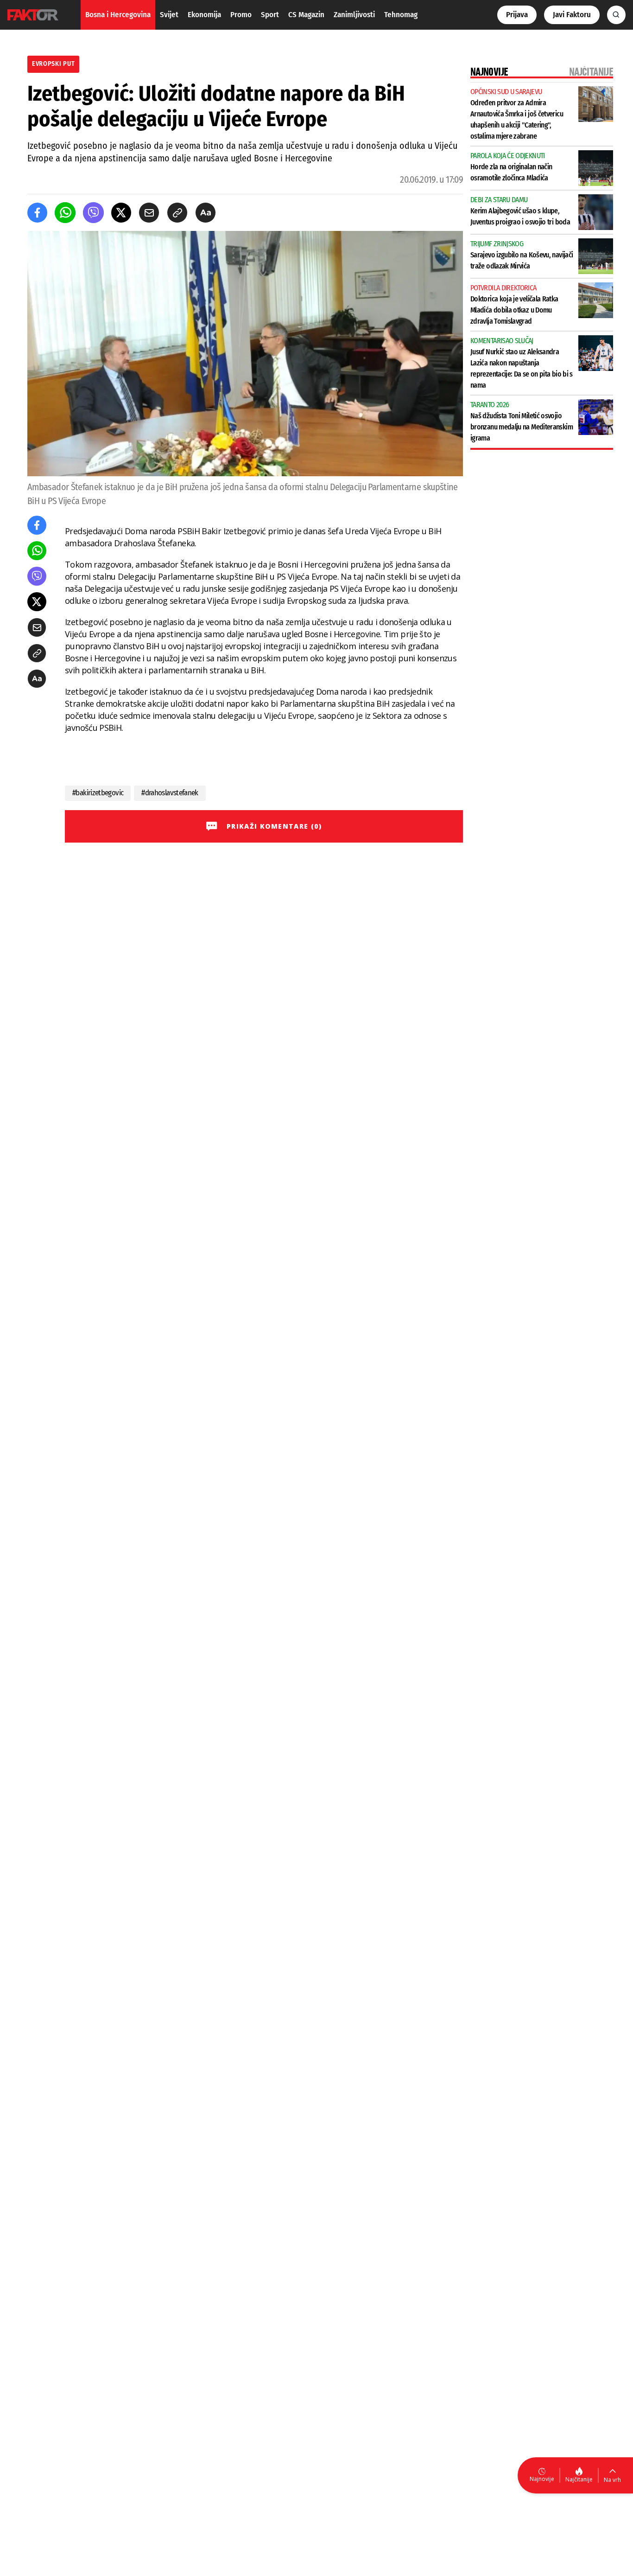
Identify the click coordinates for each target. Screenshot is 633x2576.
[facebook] (37, 213)
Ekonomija (204, 15)
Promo (241, 15)
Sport (270, 15)
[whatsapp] (65, 213)
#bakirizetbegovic (98, 793)
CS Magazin (306, 15)
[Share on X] (121, 213)
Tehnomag (401, 15)
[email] (149, 213)
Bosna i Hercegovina (118, 15)
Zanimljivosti (354, 15)
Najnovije (542, 2479)
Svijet (169, 15)
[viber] (93, 213)
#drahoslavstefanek (170, 793)
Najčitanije (579, 2479)
